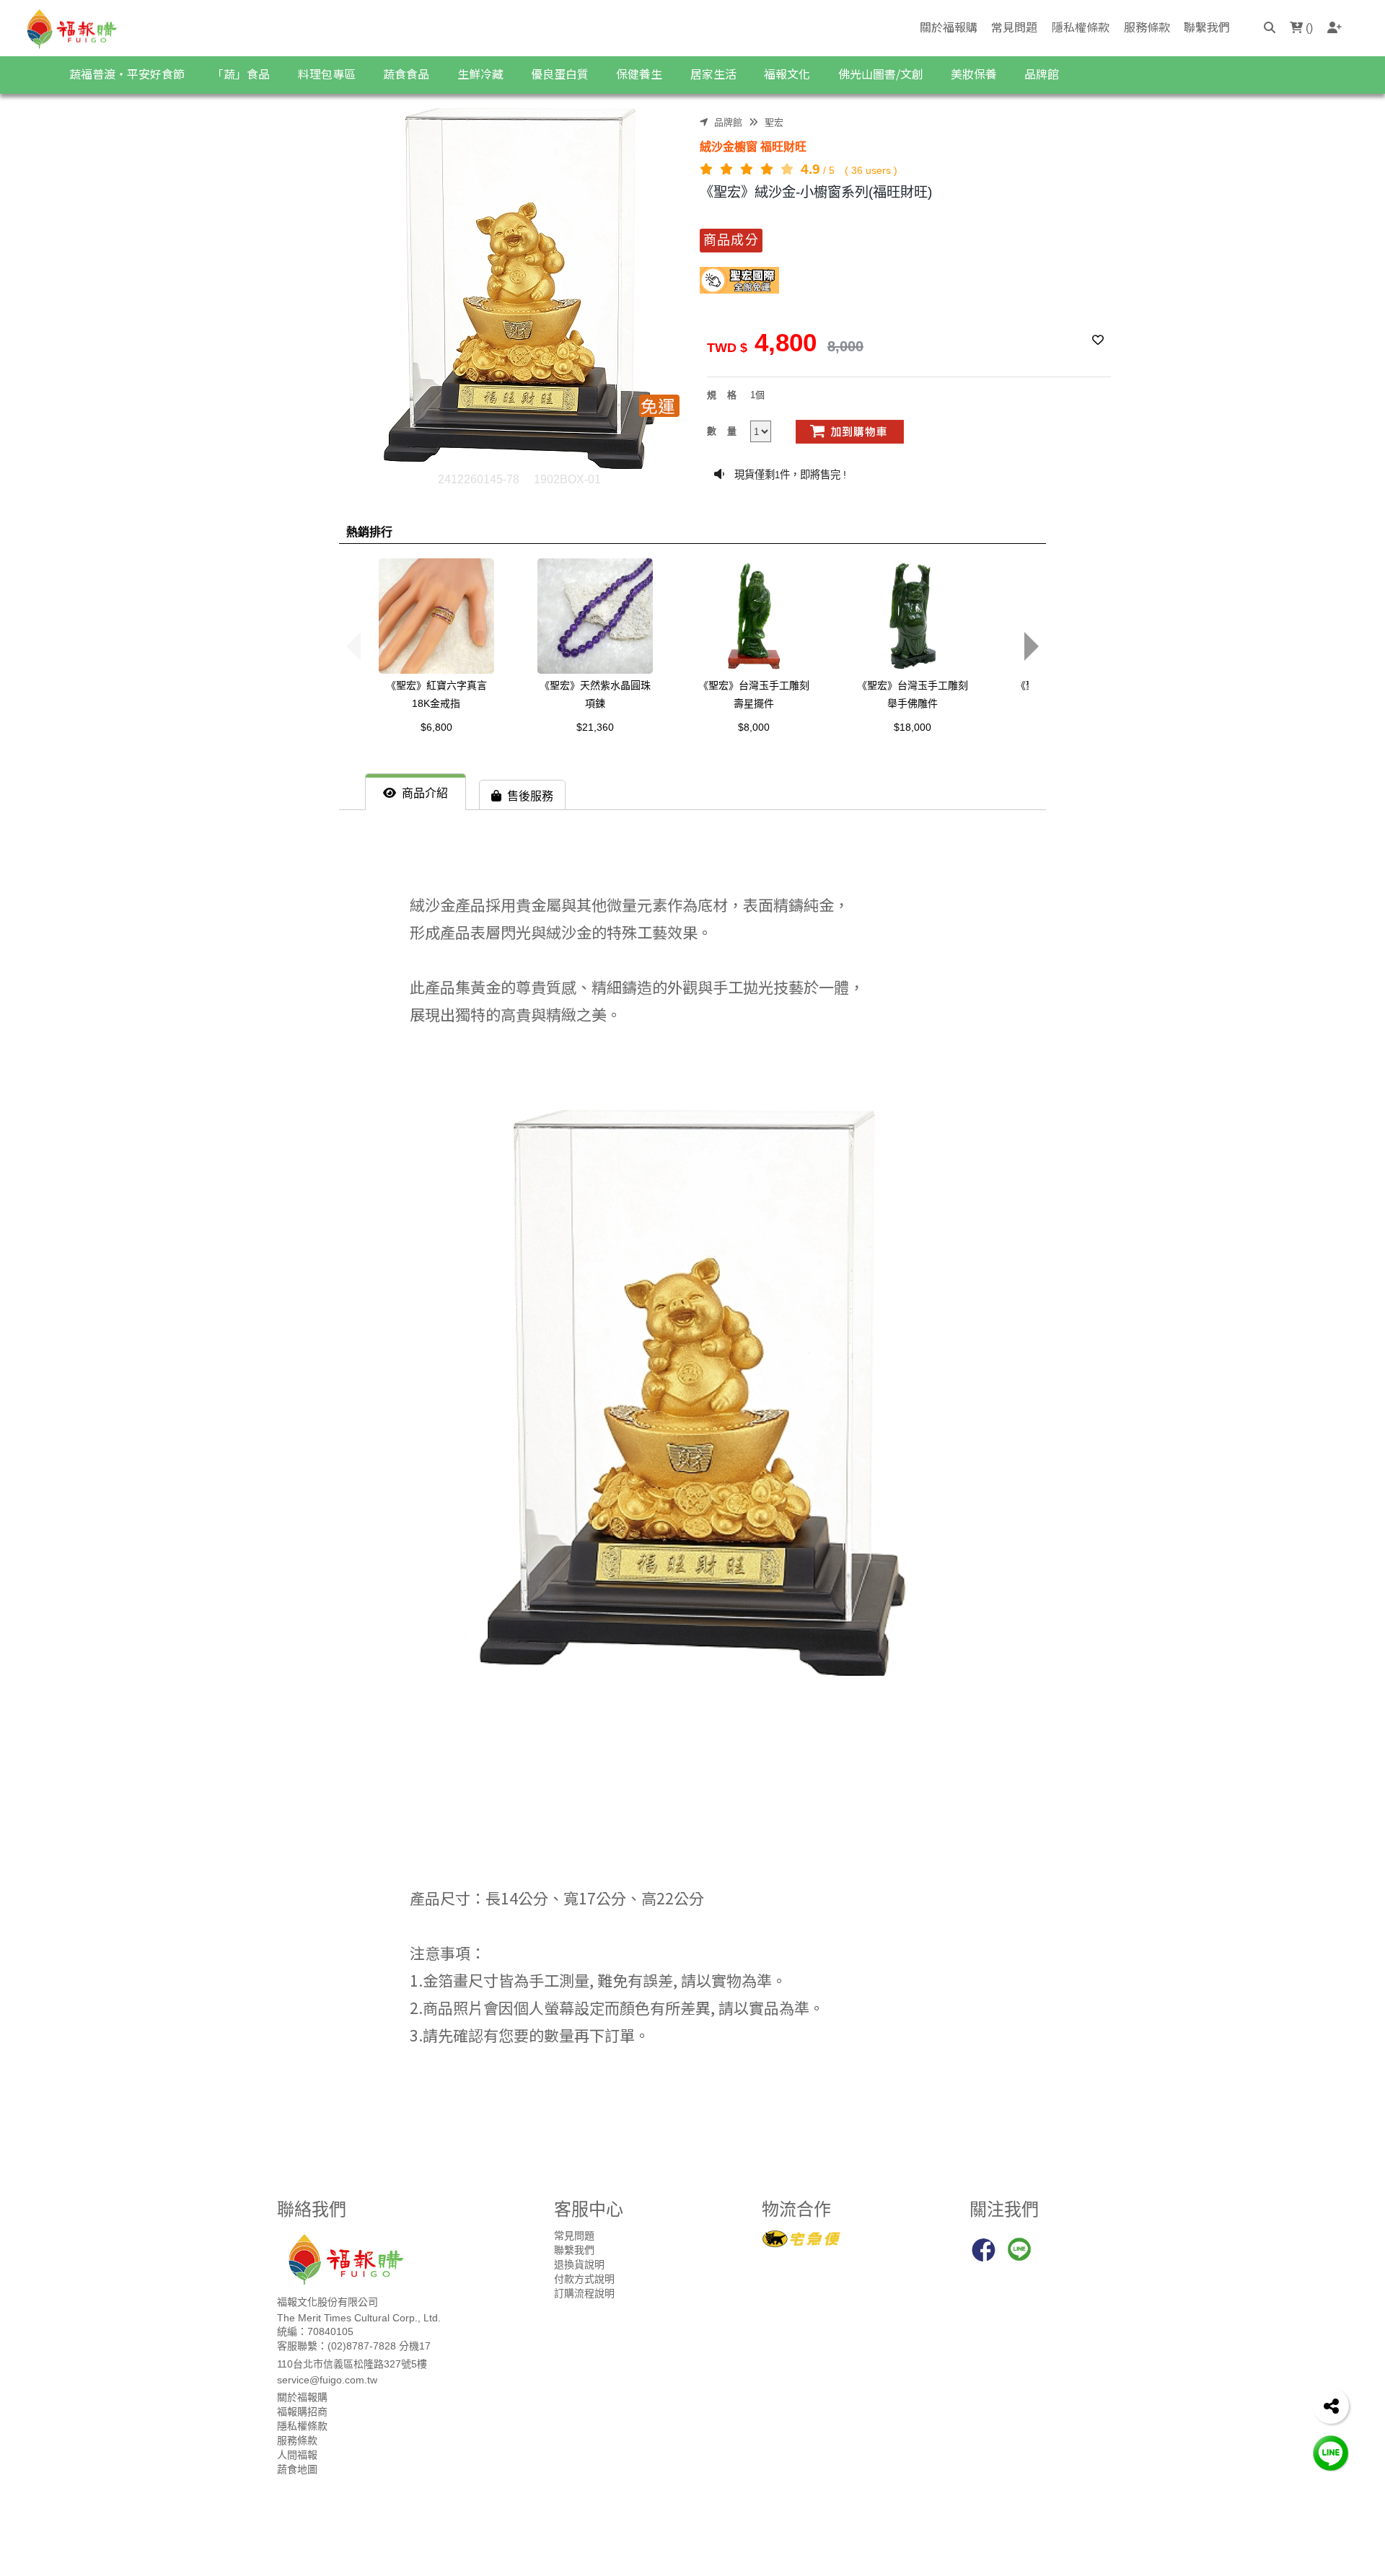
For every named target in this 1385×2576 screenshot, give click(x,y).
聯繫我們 (1207, 27)
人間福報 (297, 2455)
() (1308, 28)
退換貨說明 (579, 2264)
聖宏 (774, 122)
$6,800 (436, 727)
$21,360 (595, 727)
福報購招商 (302, 2412)
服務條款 (1147, 27)
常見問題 (1014, 27)
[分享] (1331, 2406)
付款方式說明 (584, 2279)
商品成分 (731, 240)
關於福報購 (949, 27)
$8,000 (754, 727)
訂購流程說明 (584, 2293)
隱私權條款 (1081, 27)
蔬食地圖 (297, 2469)
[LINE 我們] (1331, 2452)
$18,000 (913, 727)
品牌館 (728, 122)
